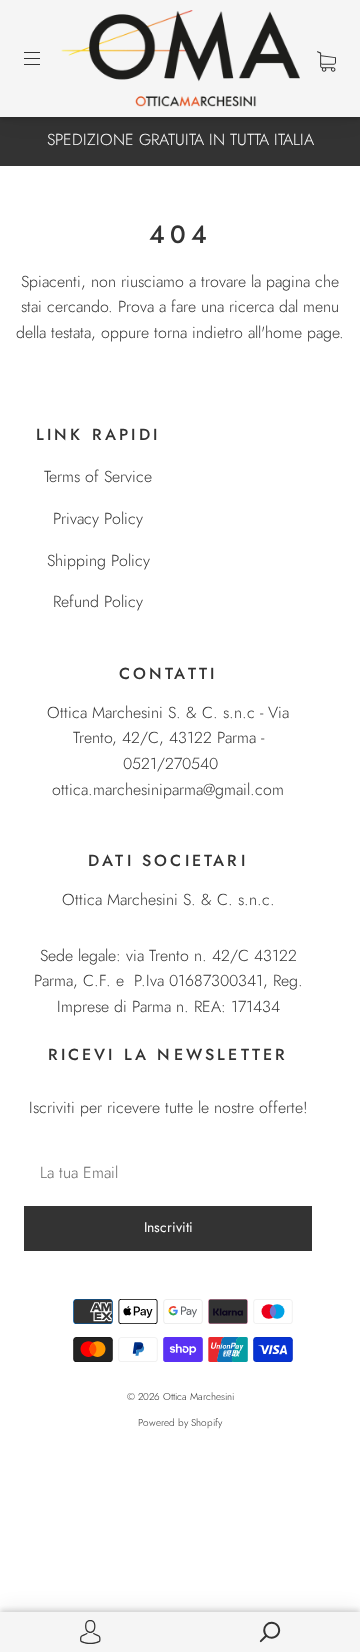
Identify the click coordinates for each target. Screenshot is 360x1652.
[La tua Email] (168, 1173)
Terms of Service (98, 476)
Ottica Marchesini (198, 1396)
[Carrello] (326, 59)
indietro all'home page (265, 332)
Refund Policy (98, 601)
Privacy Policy (98, 518)
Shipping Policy (98, 560)
